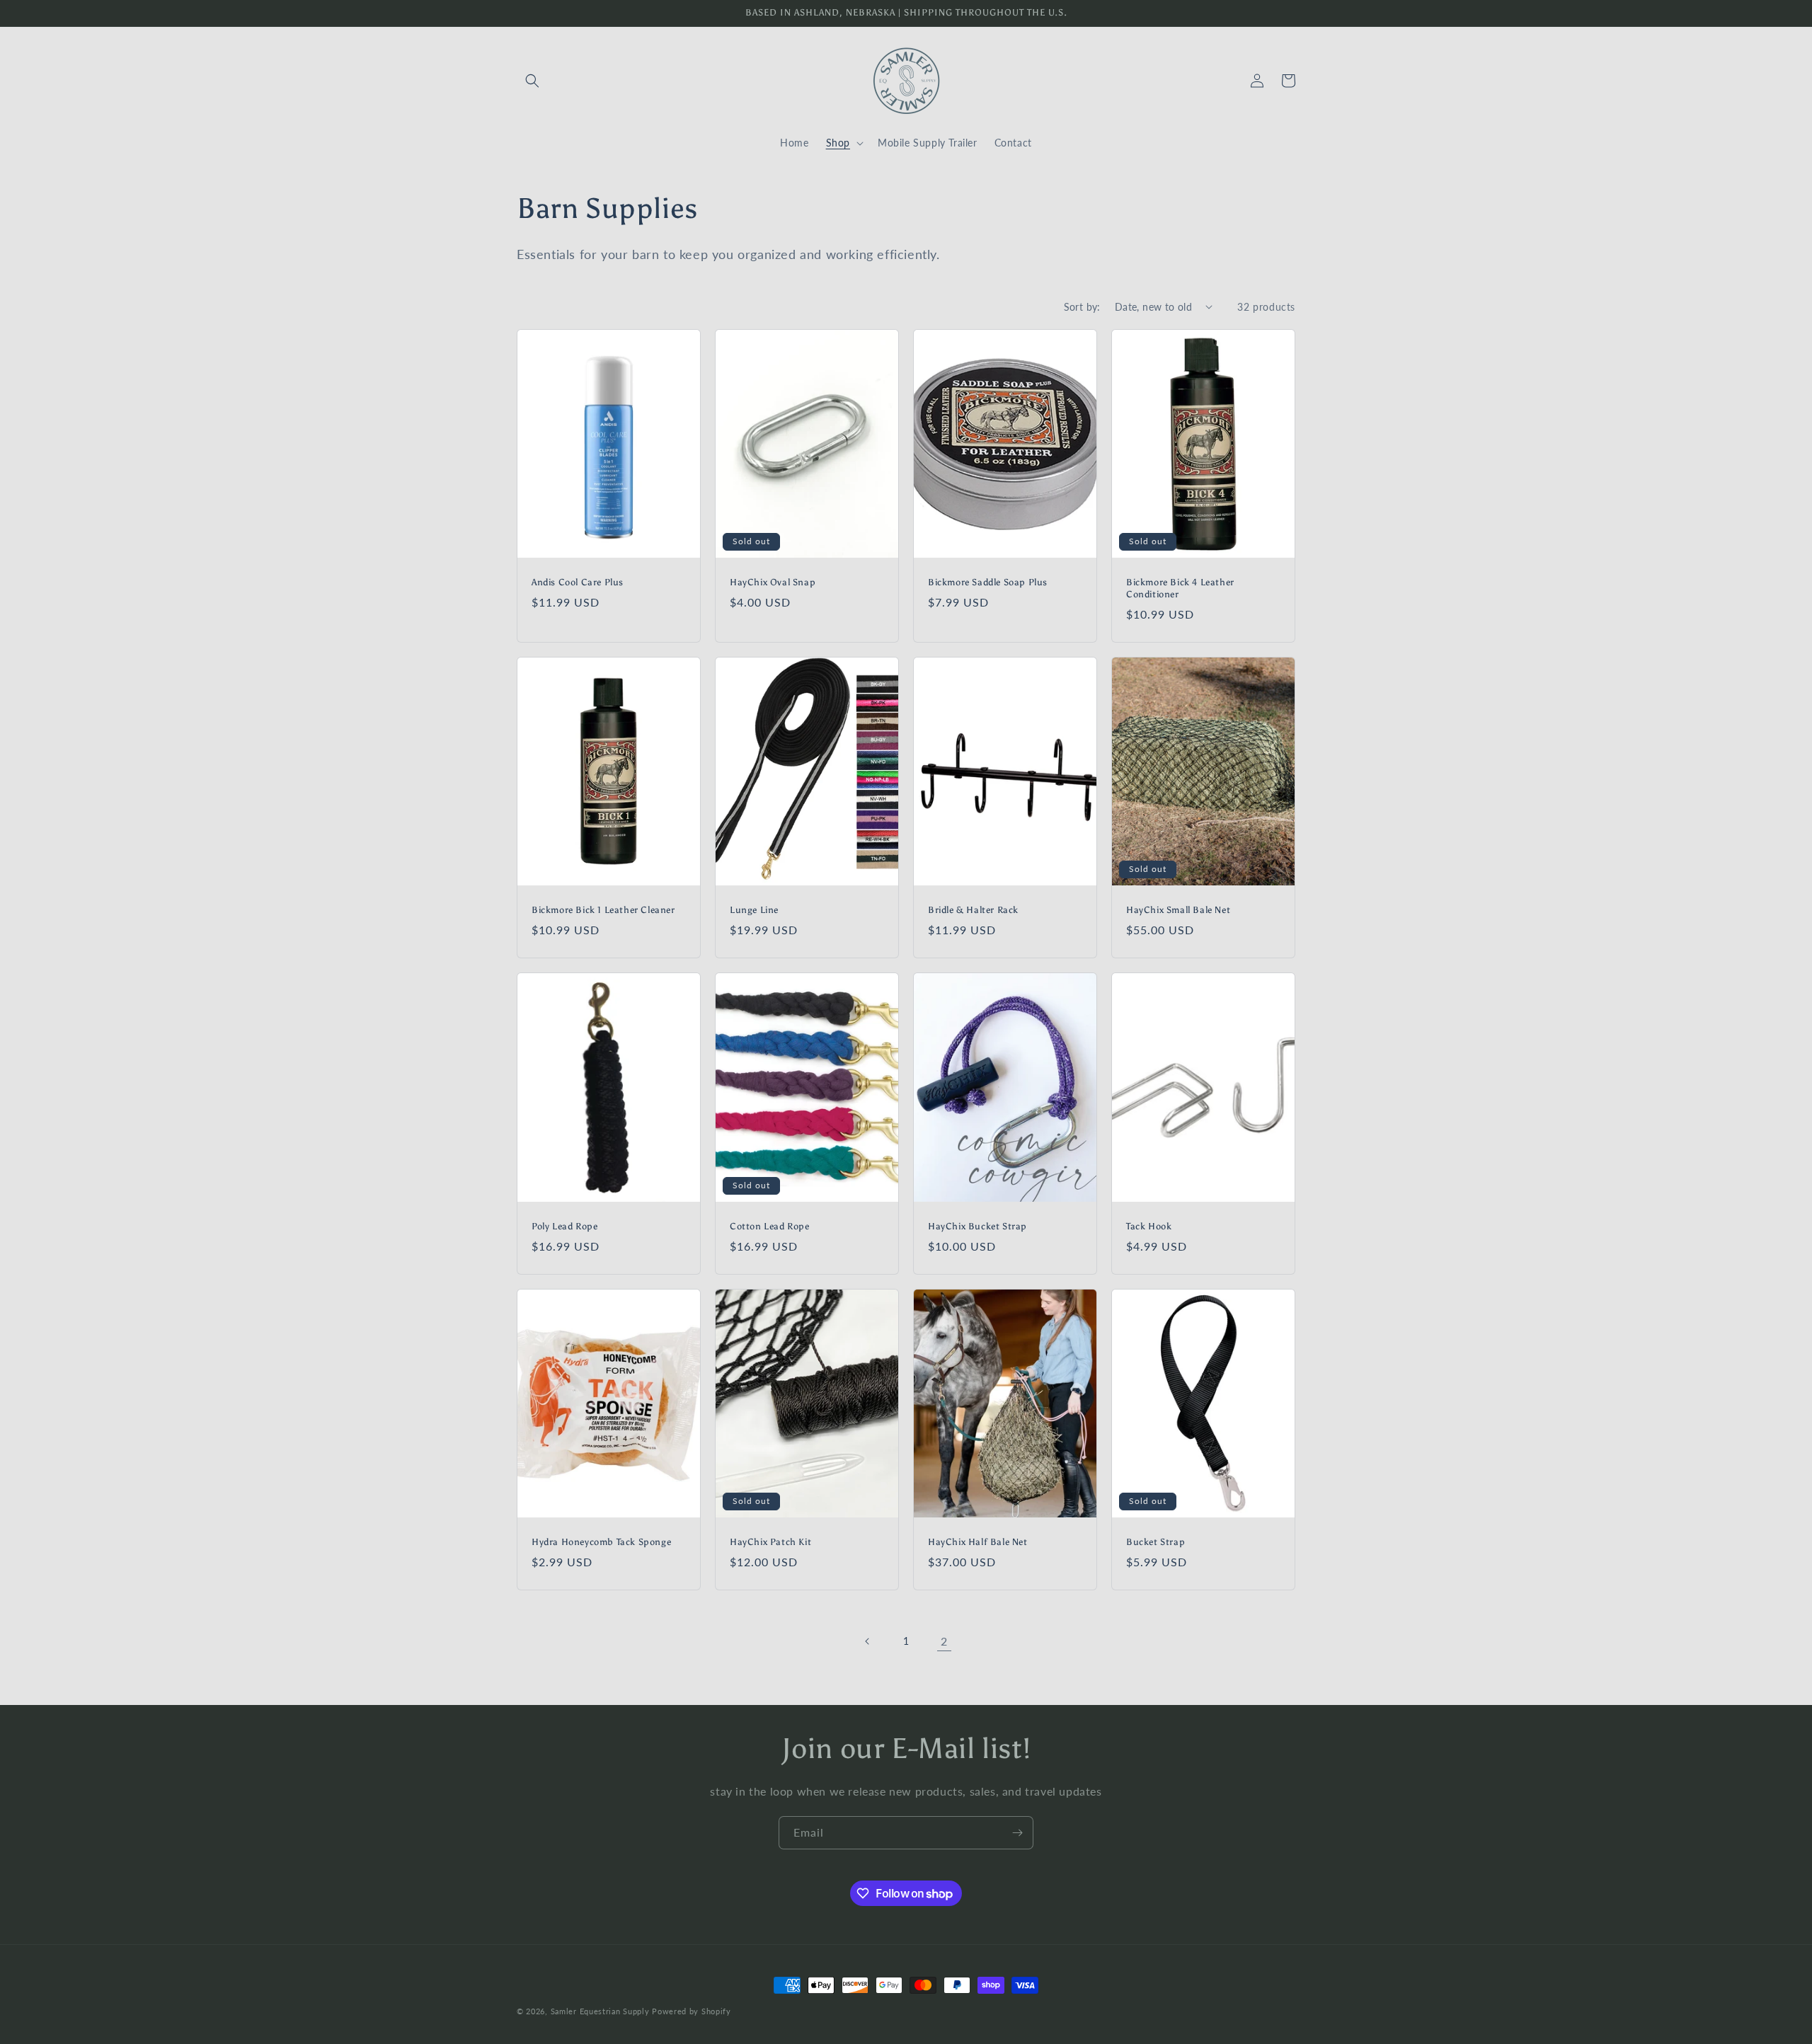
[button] (532, 81)
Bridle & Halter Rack (973, 910)
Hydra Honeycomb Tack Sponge (601, 1542)
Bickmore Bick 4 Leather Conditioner (1180, 588)
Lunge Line (754, 910)
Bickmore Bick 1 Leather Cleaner (603, 910)
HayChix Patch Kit (770, 1542)
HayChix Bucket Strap (977, 1226)
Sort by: (1082, 307)
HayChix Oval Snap (773, 582)
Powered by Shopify (692, 2011)
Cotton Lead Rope (770, 1226)
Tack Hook (1149, 1226)
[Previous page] (868, 1641)
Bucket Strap (1156, 1542)
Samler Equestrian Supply (600, 2011)
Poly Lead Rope (564, 1226)
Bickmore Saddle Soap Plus (988, 582)
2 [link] (944, 1641)
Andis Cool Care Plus (578, 582)
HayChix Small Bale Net (1178, 910)
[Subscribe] (1017, 1833)
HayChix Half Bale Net (978, 1542)
